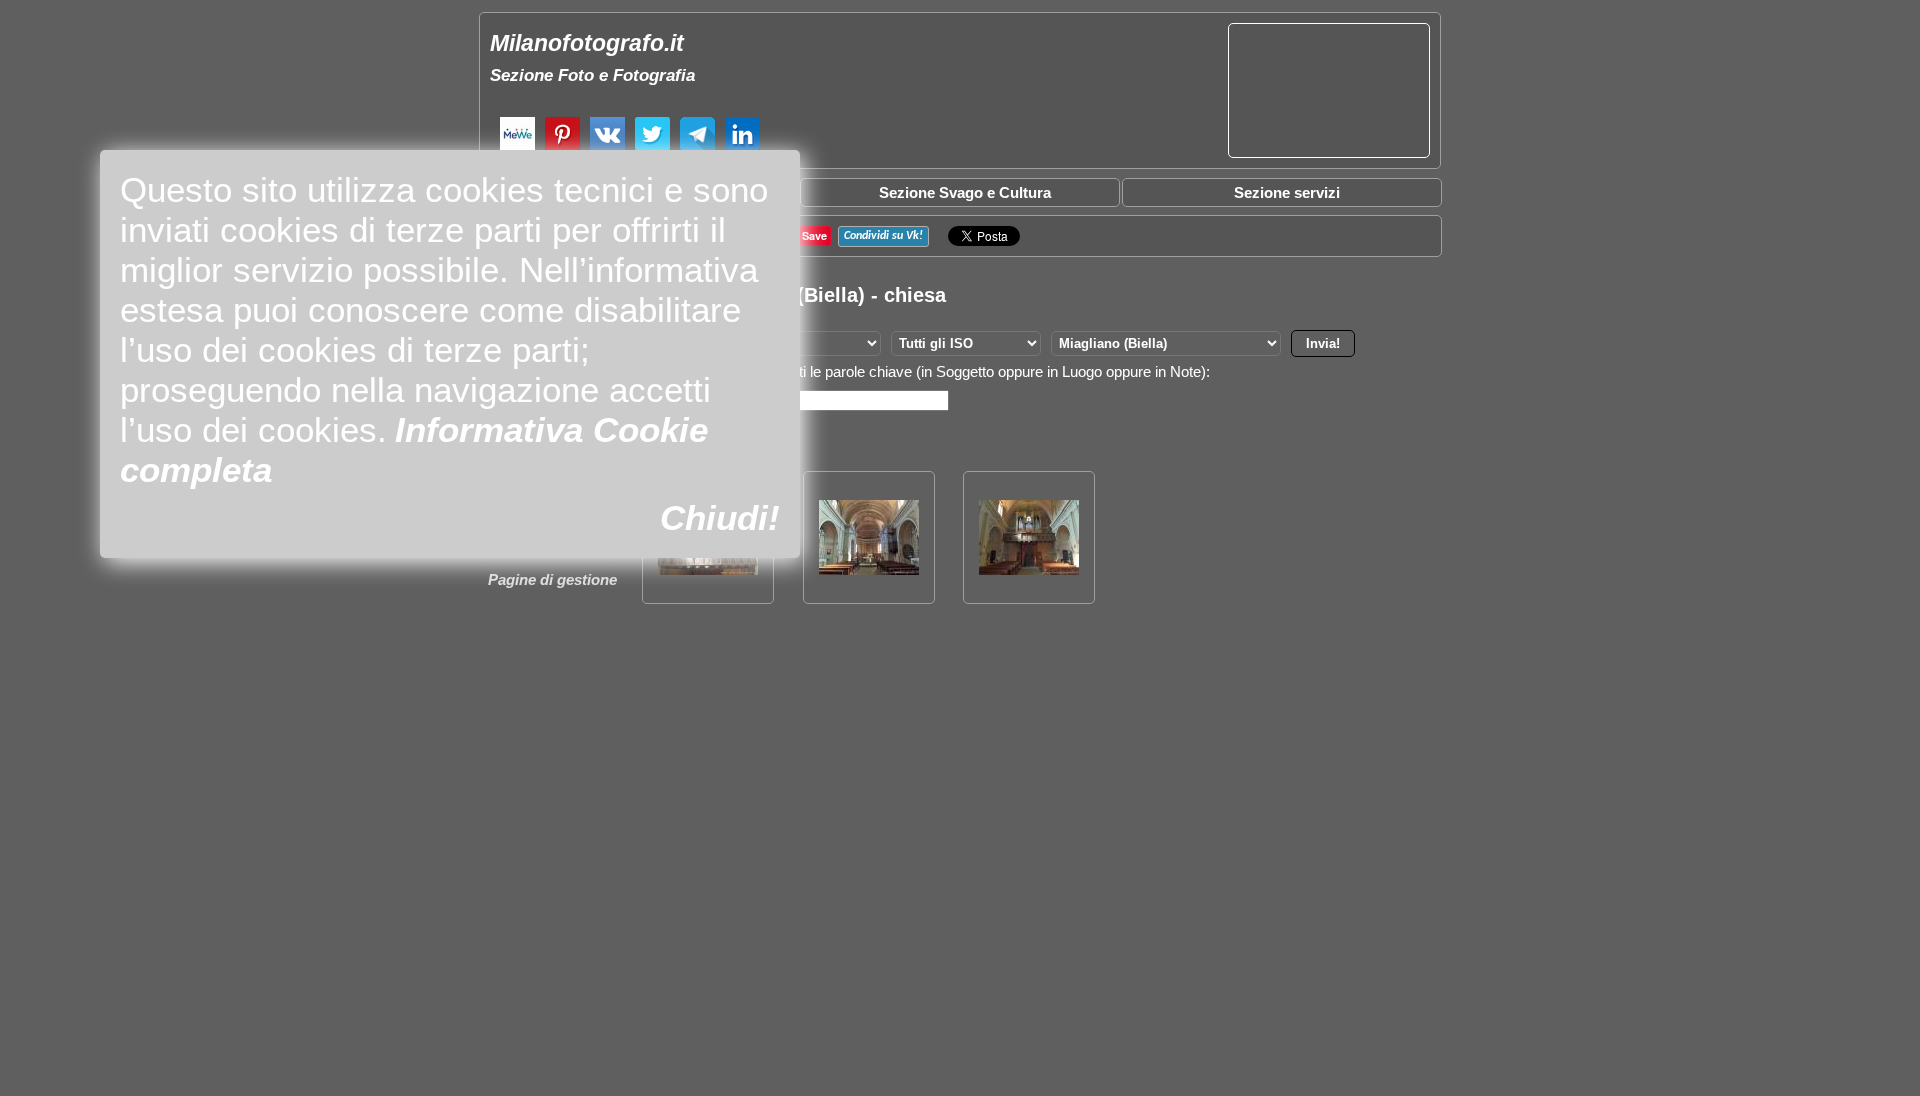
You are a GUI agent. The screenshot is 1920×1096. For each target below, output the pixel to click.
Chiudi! (720, 517)
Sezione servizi (1287, 192)
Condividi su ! (883, 236)
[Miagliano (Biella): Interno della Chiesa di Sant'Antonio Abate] (869, 569)
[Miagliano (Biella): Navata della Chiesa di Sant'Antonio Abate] (1029, 569)
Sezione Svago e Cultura (965, 192)
